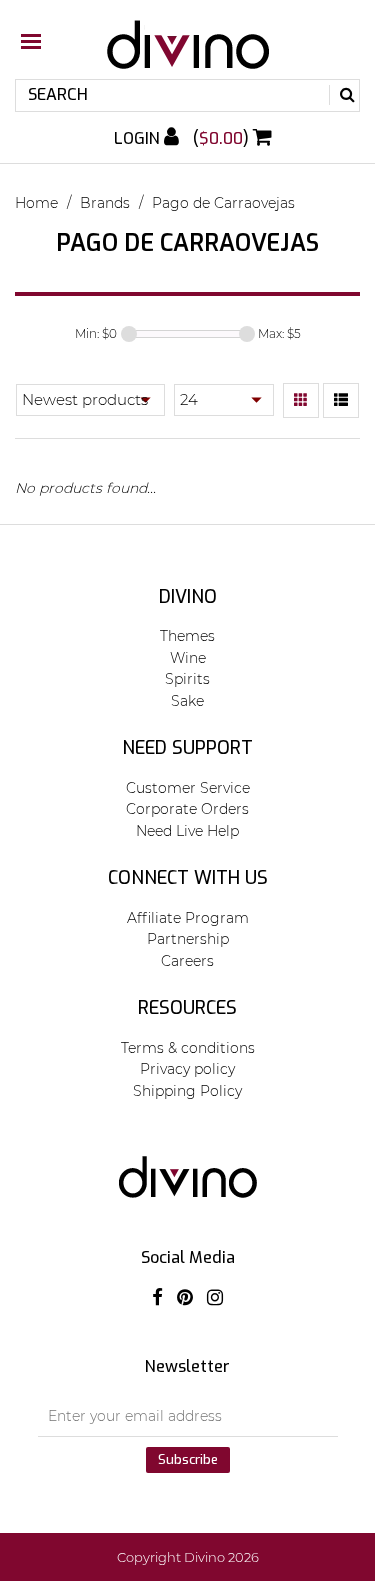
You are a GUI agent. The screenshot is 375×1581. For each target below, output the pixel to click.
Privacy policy (187, 1069)
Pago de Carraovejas (223, 203)
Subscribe (188, 1459)
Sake (187, 701)
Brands (105, 203)
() (223, 138)
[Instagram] (215, 1298)
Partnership (188, 939)
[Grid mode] (301, 401)
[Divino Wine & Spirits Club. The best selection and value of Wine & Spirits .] (187, 54)
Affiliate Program (188, 918)
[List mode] (341, 401)
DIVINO (188, 597)
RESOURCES (187, 1008)
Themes (187, 636)
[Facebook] (157, 1298)
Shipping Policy (187, 1091)
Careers (187, 961)
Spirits (187, 679)
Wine (188, 658)
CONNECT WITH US (188, 878)
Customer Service (188, 788)
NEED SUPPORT (187, 748)
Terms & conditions (188, 1048)
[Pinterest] (185, 1298)
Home (36, 203)
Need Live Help (187, 831)
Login (139, 138)
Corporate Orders (187, 809)
